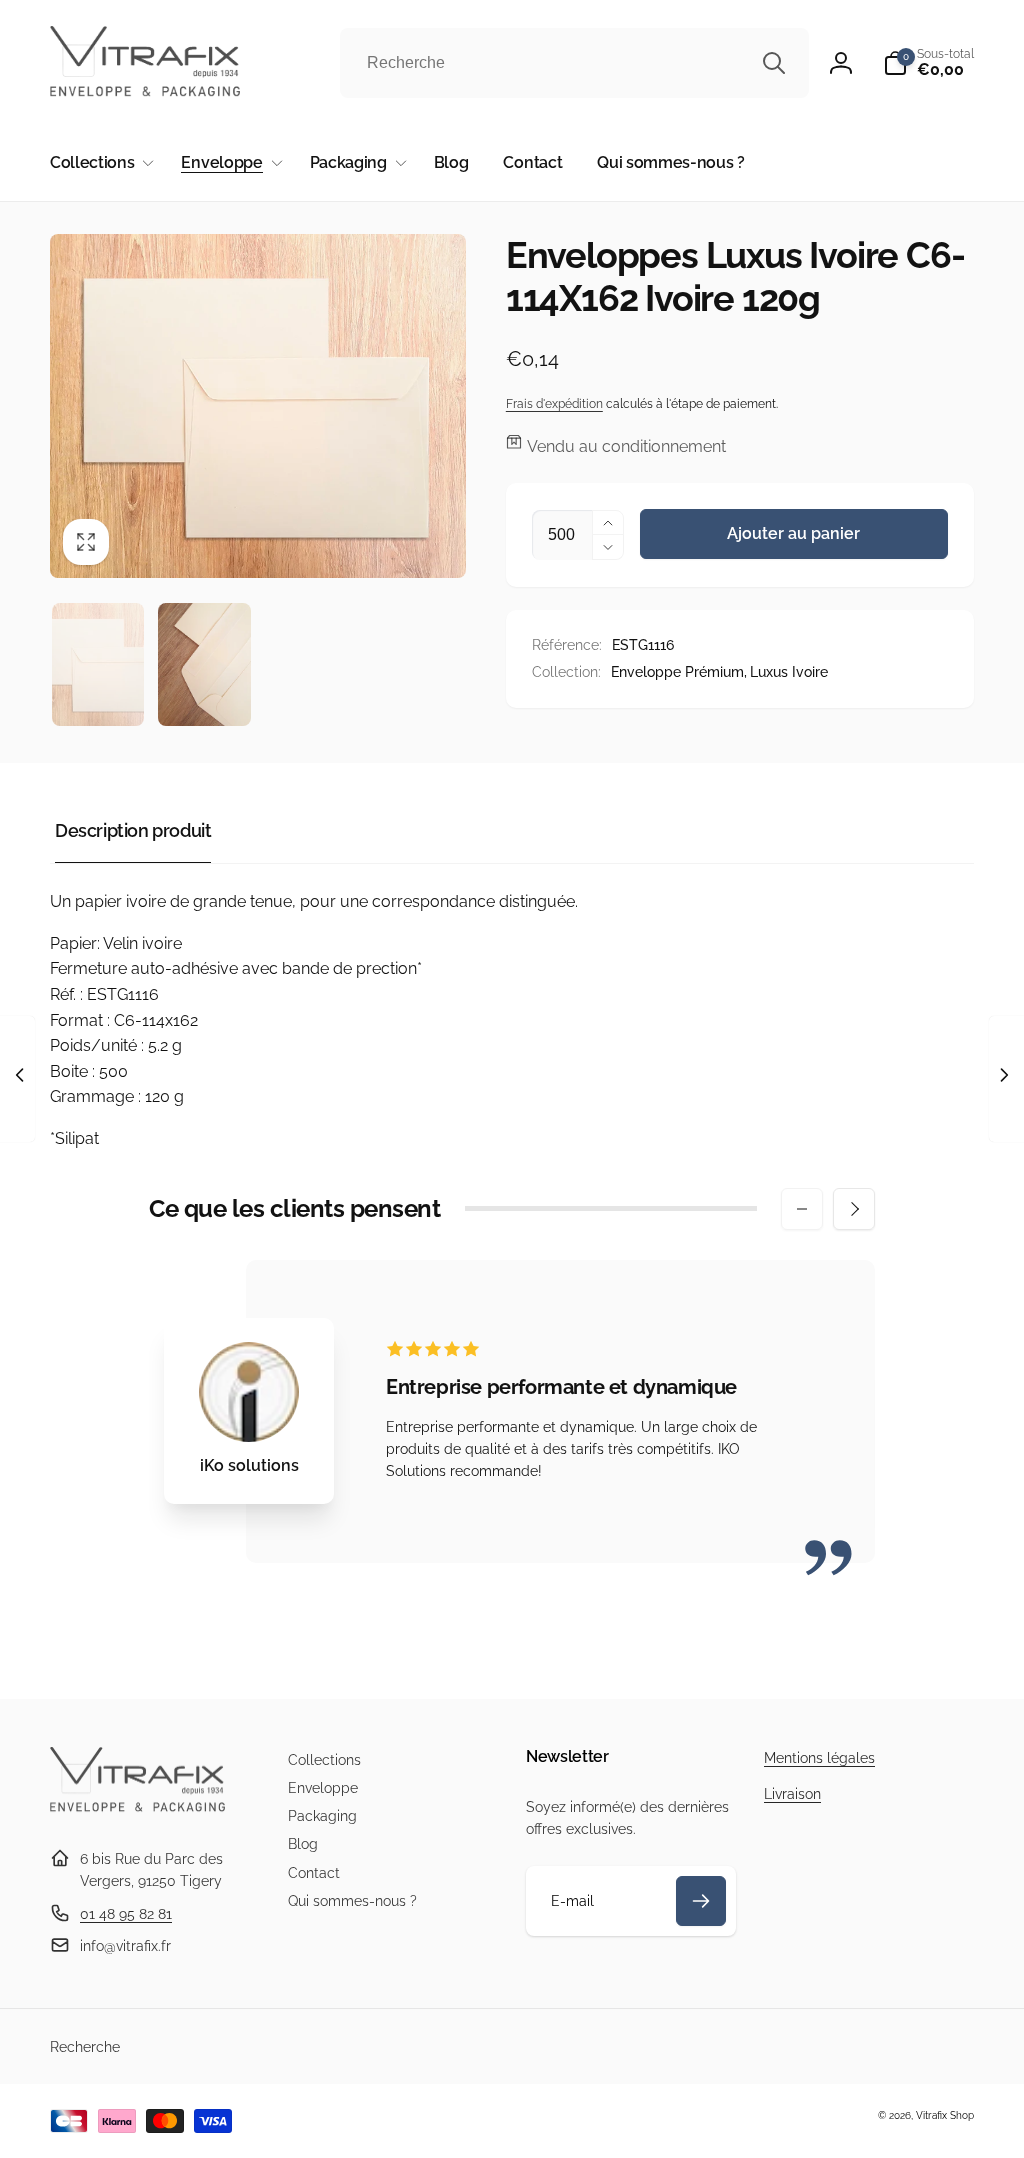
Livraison (792, 1794)
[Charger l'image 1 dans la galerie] (98, 664)
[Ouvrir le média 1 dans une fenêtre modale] (258, 406)
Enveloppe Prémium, (679, 672)
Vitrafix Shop (945, 2115)
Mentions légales (819, 1758)
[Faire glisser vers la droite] (854, 1209)
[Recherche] (774, 63)
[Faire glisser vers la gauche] (802, 1209)
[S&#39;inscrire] (701, 1901)
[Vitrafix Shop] (137, 1809)
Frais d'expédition (554, 404)
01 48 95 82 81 (126, 1914)
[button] (928, 63)
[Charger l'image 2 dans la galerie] (204, 664)
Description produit (133, 830)
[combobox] (574, 63)
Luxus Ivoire (789, 672)
